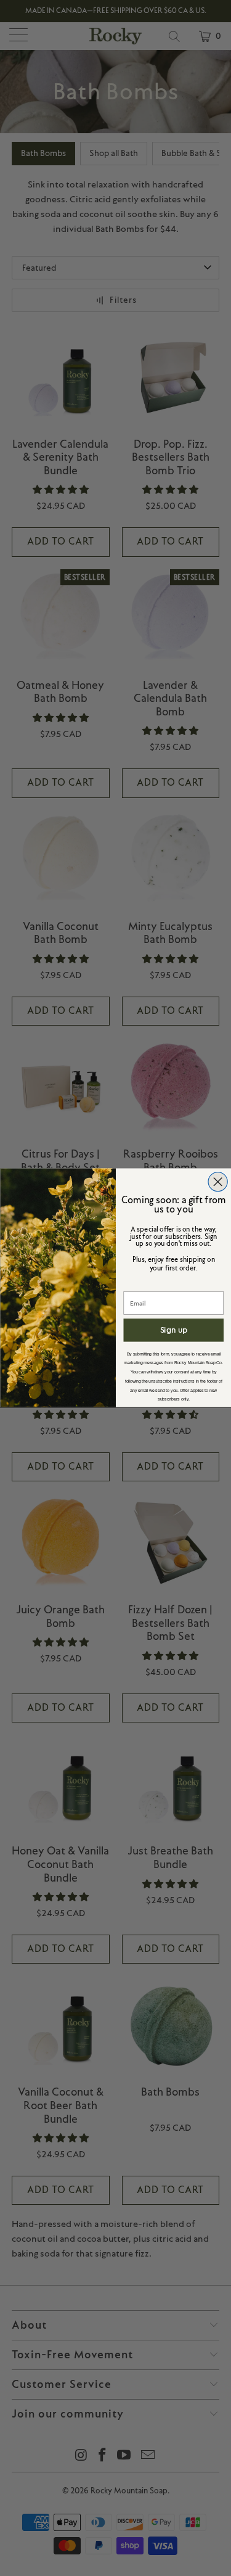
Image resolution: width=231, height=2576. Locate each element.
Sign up (173, 1330)
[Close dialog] (218, 1182)
